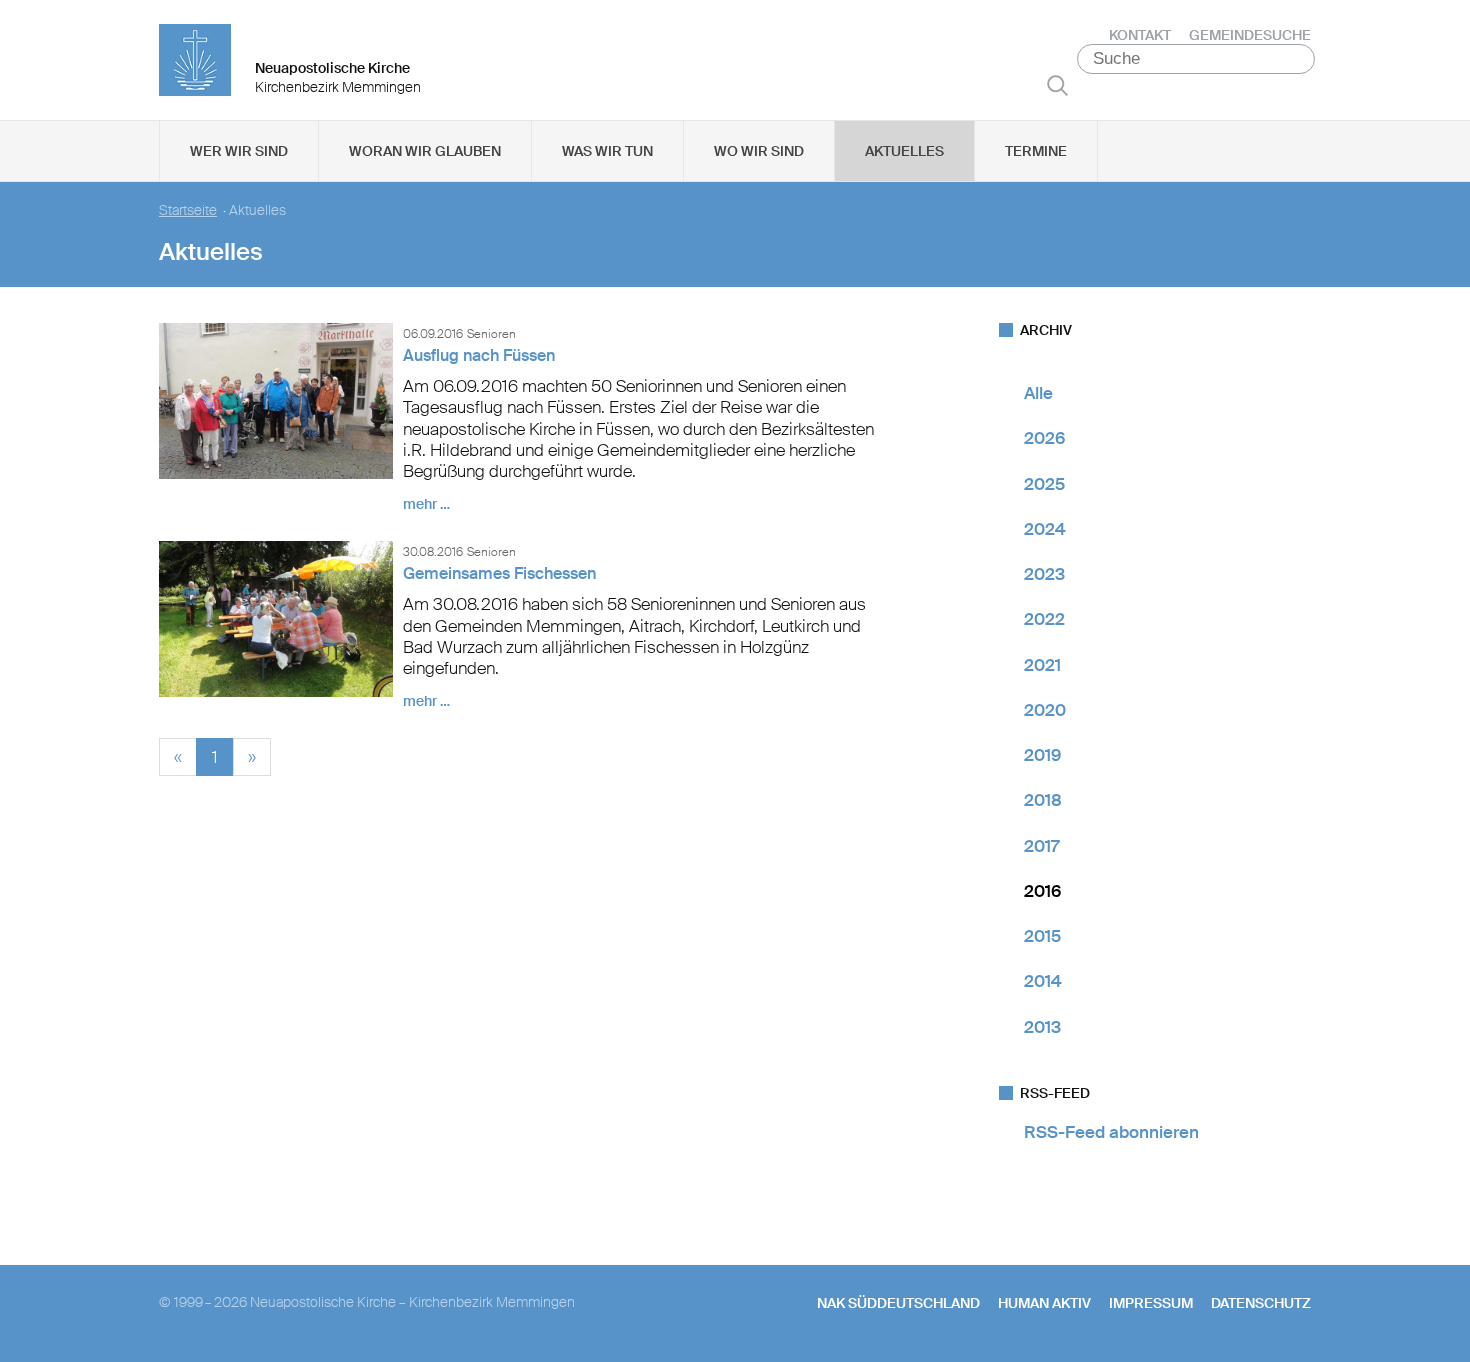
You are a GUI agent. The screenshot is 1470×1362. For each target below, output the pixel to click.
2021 (1042, 665)
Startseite (188, 210)
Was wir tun (607, 151)
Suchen (1057, 85)
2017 (1041, 846)
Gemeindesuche (1250, 35)
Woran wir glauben (425, 151)
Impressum (1151, 1303)
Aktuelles (904, 151)
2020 (1045, 710)
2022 (1044, 619)
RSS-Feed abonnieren (1111, 1132)
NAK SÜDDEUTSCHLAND (898, 1303)
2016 (1042, 891)
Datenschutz (1261, 1303)
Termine (1036, 151)
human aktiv (1044, 1303)
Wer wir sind (239, 151)
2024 (1045, 529)
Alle (1038, 393)
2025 (1044, 484)
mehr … (426, 504)
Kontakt (1140, 35)
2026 (1044, 438)
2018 (1043, 800)
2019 (1042, 755)
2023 (1044, 574)
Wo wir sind (759, 151)
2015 (1042, 936)
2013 (1042, 1027)
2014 (1043, 981)
